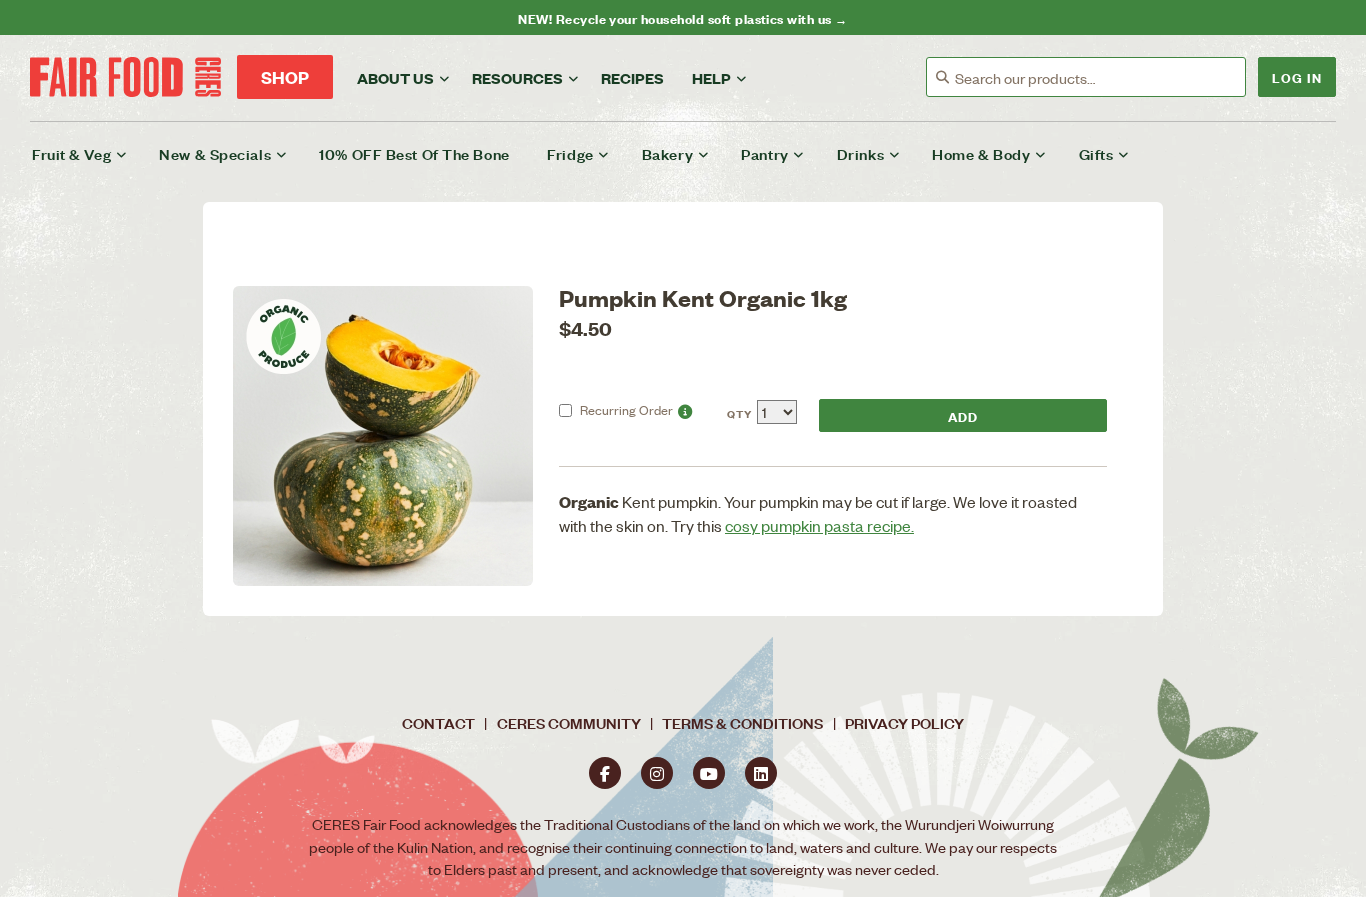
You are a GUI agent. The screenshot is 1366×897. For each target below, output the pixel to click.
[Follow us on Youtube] (709, 773)
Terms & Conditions (742, 722)
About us (395, 77)
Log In (1297, 76)
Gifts (1096, 153)
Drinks (860, 153)
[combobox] (1100, 78)
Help (711, 77)
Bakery (667, 153)
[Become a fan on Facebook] (605, 773)
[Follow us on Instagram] (657, 773)
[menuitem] (92, 154)
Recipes (632, 77)
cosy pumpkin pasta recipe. (819, 525)
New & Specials (215, 153)
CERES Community (569, 722)
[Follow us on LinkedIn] (761, 773)
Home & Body (981, 153)
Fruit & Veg (71, 153)
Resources (517, 77)
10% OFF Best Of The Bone (414, 153)
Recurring (626, 409)
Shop (285, 77)
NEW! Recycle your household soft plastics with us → (682, 17)
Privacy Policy (904, 722)
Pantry (764, 153)
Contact (438, 722)
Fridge (570, 153)
